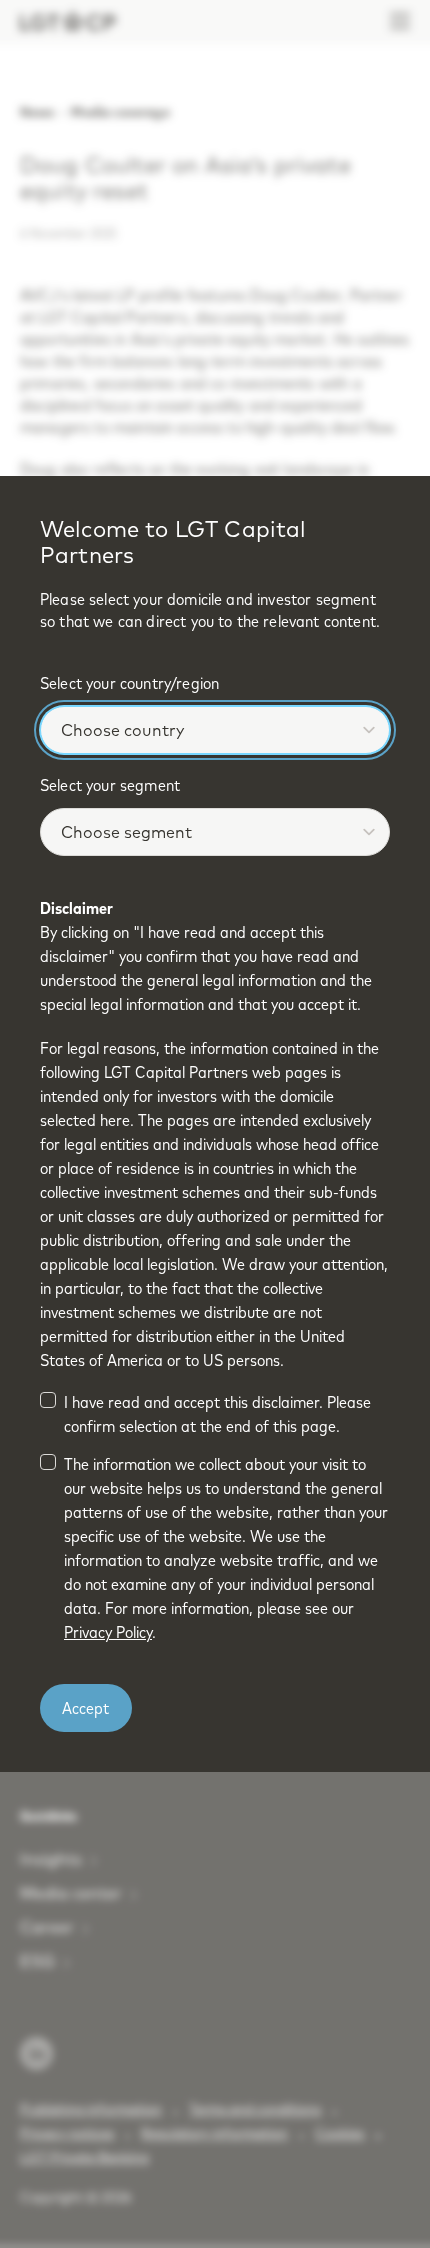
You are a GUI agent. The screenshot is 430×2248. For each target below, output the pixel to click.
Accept (85, 1708)
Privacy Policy (108, 1632)
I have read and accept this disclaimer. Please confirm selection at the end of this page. (217, 1414)
